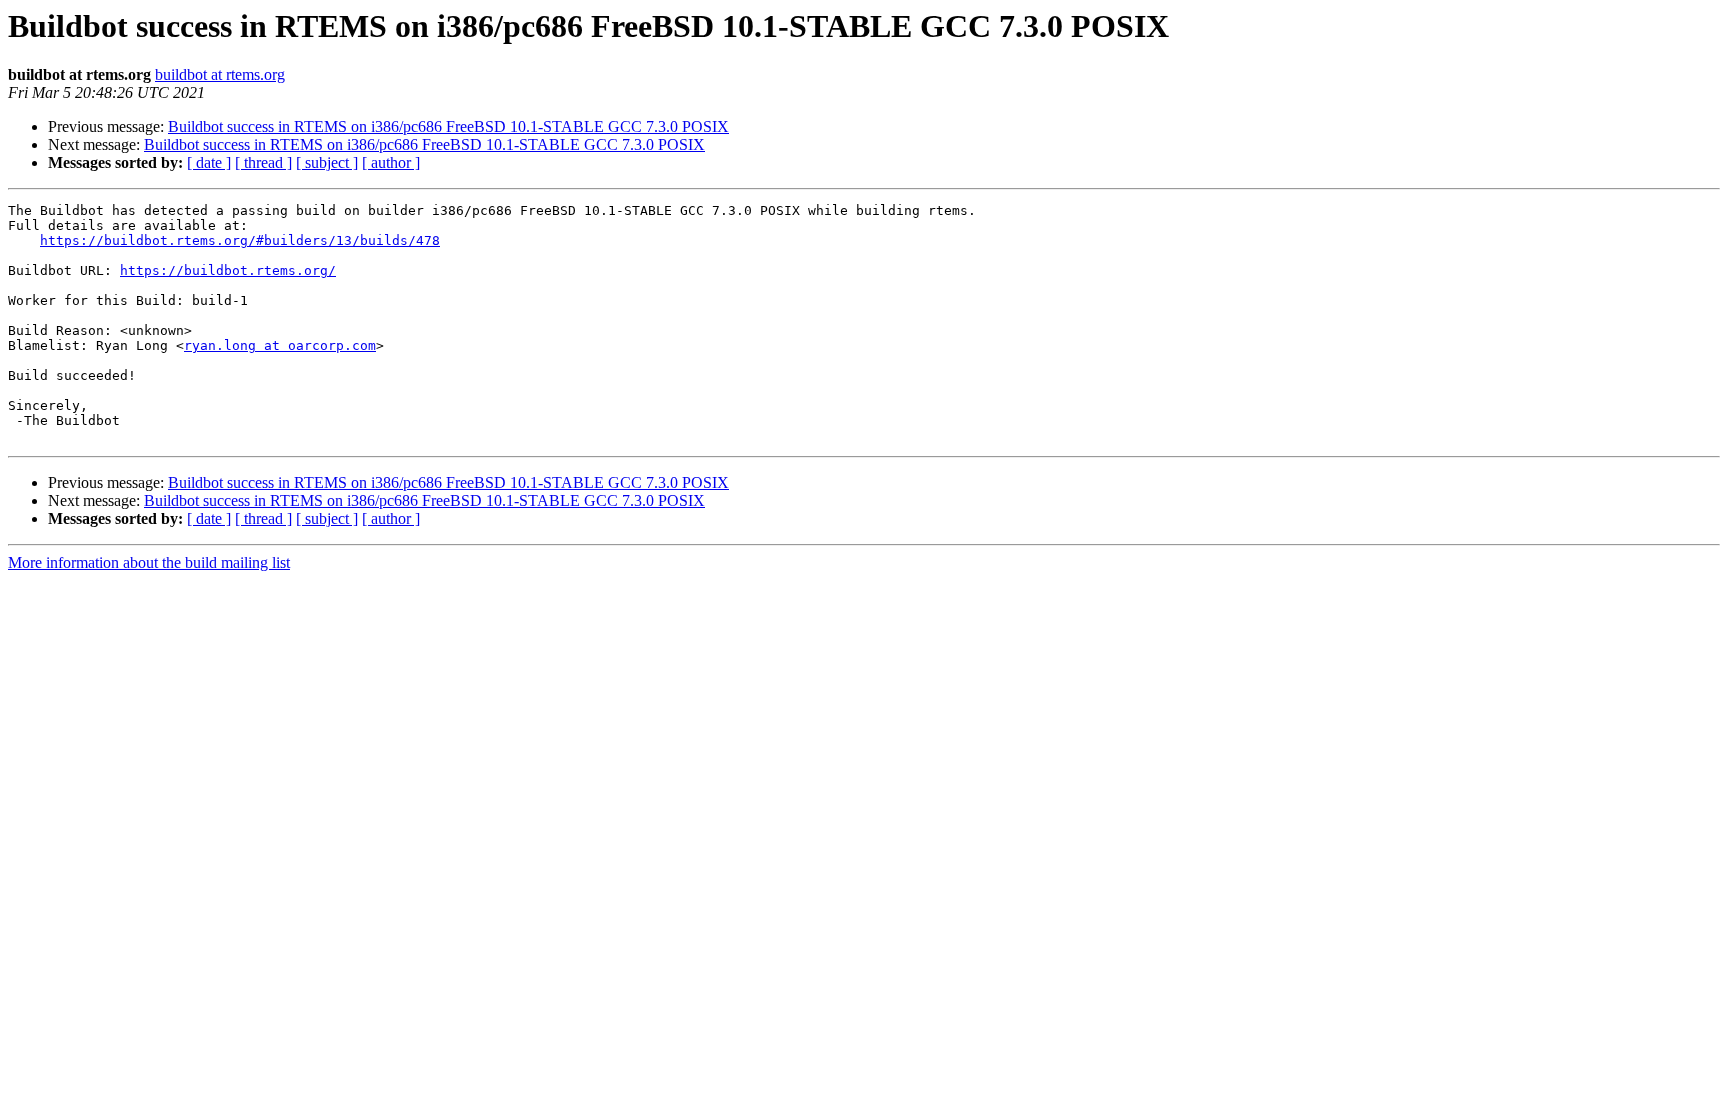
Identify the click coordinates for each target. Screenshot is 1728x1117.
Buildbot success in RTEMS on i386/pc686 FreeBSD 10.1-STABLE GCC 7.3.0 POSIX (448, 126)
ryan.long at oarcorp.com (280, 345)
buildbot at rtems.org (220, 74)
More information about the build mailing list (149, 562)
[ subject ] (327, 162)
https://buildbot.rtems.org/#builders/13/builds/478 (240, 240)
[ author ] (391, 162)
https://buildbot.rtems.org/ (228, 270)
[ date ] (209, 162)
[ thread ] (263, 162)
